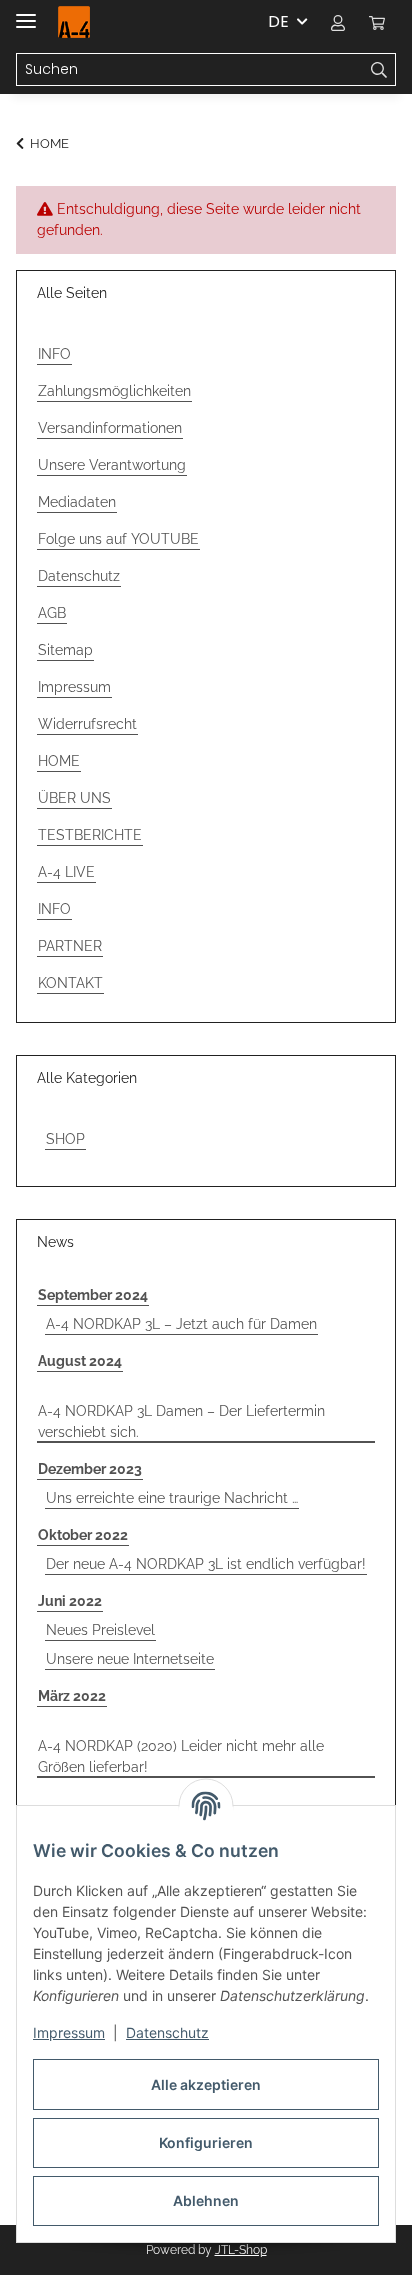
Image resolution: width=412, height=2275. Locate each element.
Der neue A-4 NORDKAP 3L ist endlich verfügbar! (206, 1564)
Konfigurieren (206, 2142)
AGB (52, 613)
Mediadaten (77, 502)
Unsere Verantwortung (112, 465)
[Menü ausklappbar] (26, 12)
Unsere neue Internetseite (130, 1659)
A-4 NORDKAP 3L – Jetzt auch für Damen (181, 1324)
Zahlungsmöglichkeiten (114, 391)
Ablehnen (206, 2200)
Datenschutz (167, 2032)
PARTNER (70, 946)
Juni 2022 (70, 1601)
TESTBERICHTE (90, 835)
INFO (54, 354)
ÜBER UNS (74, 798)
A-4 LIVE (66, 872)
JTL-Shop (241, 2250)
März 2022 (72, 1696)
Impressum (69, 2032)
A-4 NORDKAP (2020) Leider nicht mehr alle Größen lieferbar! (181, 1756)
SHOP (65, 1139)
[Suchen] (379, 70)
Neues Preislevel (100, 1630)
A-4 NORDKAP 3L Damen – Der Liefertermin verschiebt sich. (181, 1421)
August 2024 (80, 1361)
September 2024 (93, 1295)
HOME (59, 761)
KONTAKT (70, 983)
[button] (338, 22)
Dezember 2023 (90, 1469)
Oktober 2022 (83, 1535)
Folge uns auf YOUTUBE (118, 539)
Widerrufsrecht (87, 724)
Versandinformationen (110, 428)
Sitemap (65, 650)
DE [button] (278, 21)
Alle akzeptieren (206, 2084)
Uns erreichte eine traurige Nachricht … (172, 1498)
